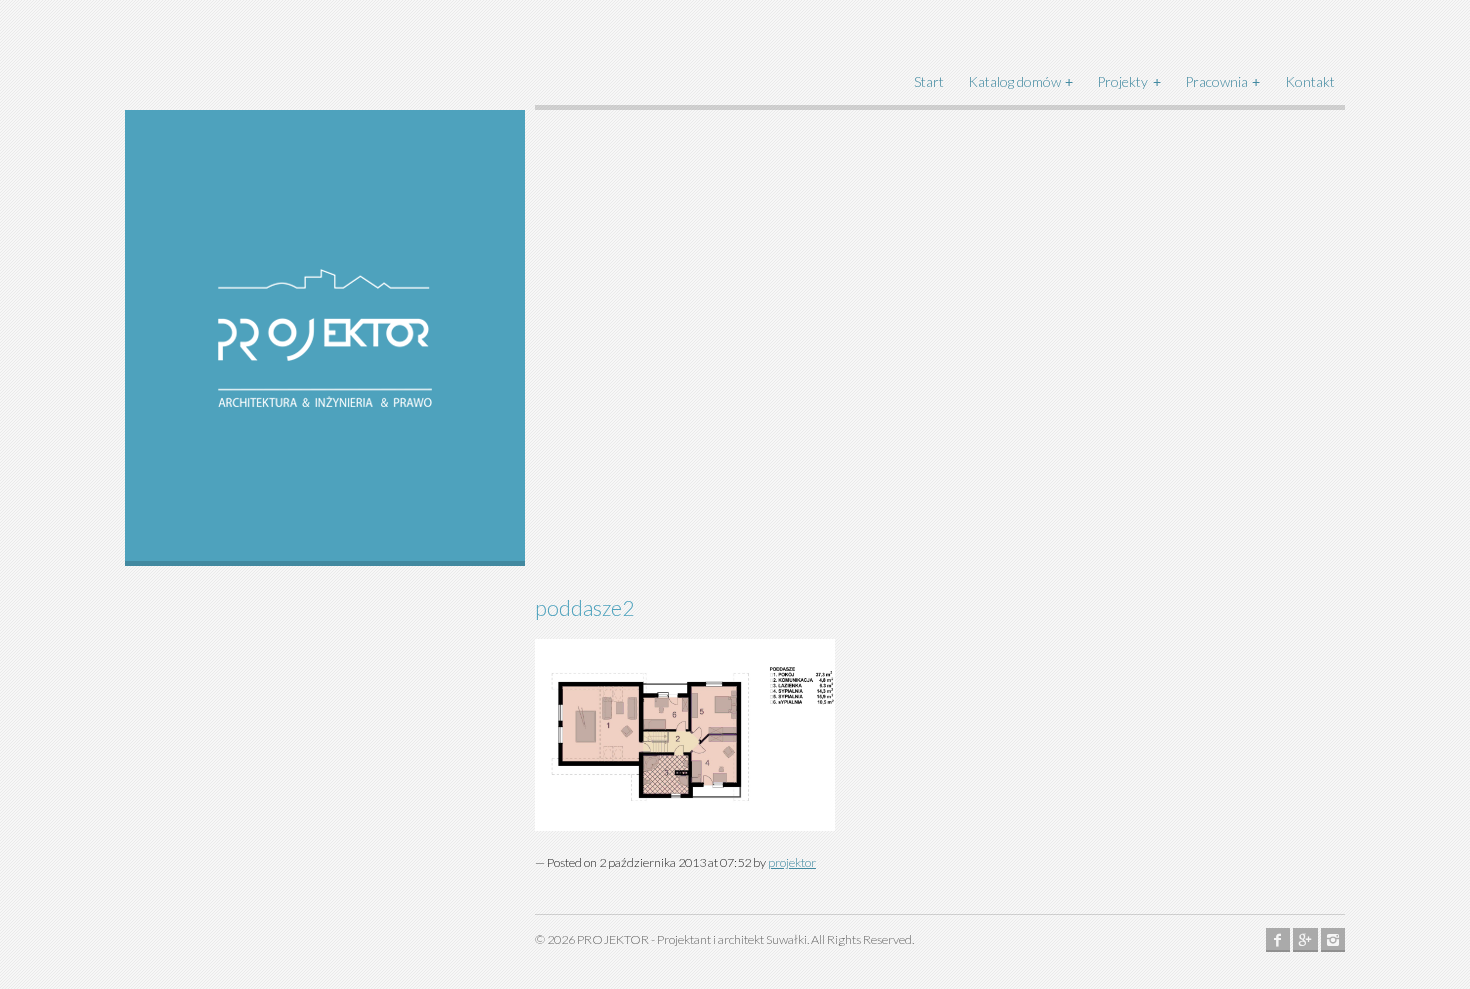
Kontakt (1310, 81)
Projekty (1122, 81)
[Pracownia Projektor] (325, 338)
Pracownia (1216, 81)
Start (929, 81)
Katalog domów (1014, 81)
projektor (792, 862)
